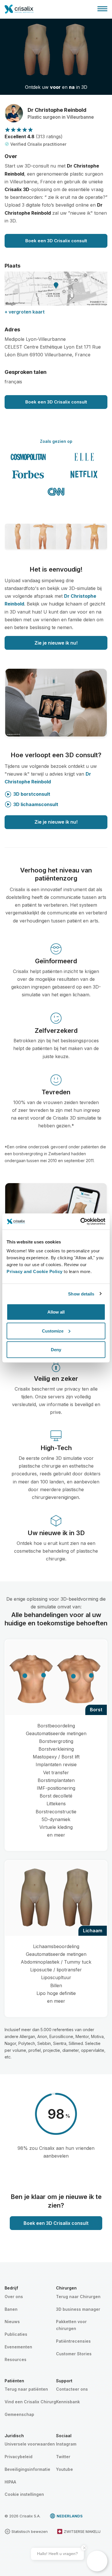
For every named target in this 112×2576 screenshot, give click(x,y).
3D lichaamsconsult (36, 804)
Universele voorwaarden (30, 2444)
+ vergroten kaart (25, 312)
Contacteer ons (72, 2389)
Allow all (56, 1312)
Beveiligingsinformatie (27, 2469)
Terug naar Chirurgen (78, 2297)
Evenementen (18, 2347)
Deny (56, 1350)
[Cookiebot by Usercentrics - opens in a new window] (81, 1222)
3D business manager (78, 2309)
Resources (16, 2359)
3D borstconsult (32, 794)
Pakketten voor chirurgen (71, 2325)
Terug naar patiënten (26, 2389)
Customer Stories (74, 2354)
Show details (81, 1294)
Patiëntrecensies (73, 2341)
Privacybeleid (19, 2457)
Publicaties (16, 2334)
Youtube (64, 2469)
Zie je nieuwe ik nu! (56, 643)
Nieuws (12, 2322)
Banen (11, 2309)
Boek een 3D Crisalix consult (56, 241)
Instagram (66, 2444)
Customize (53, 1331)
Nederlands (70, 2516)
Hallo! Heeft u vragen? (57, 2554)
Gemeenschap (19, 2414)
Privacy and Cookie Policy (35, 1271)
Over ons (14, 2297)
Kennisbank (68, 2402)
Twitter (63, 2457)
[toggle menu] (102, 9)
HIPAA (10, 2482)
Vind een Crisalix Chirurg (30, 2402)
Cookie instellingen (24, 2494)
